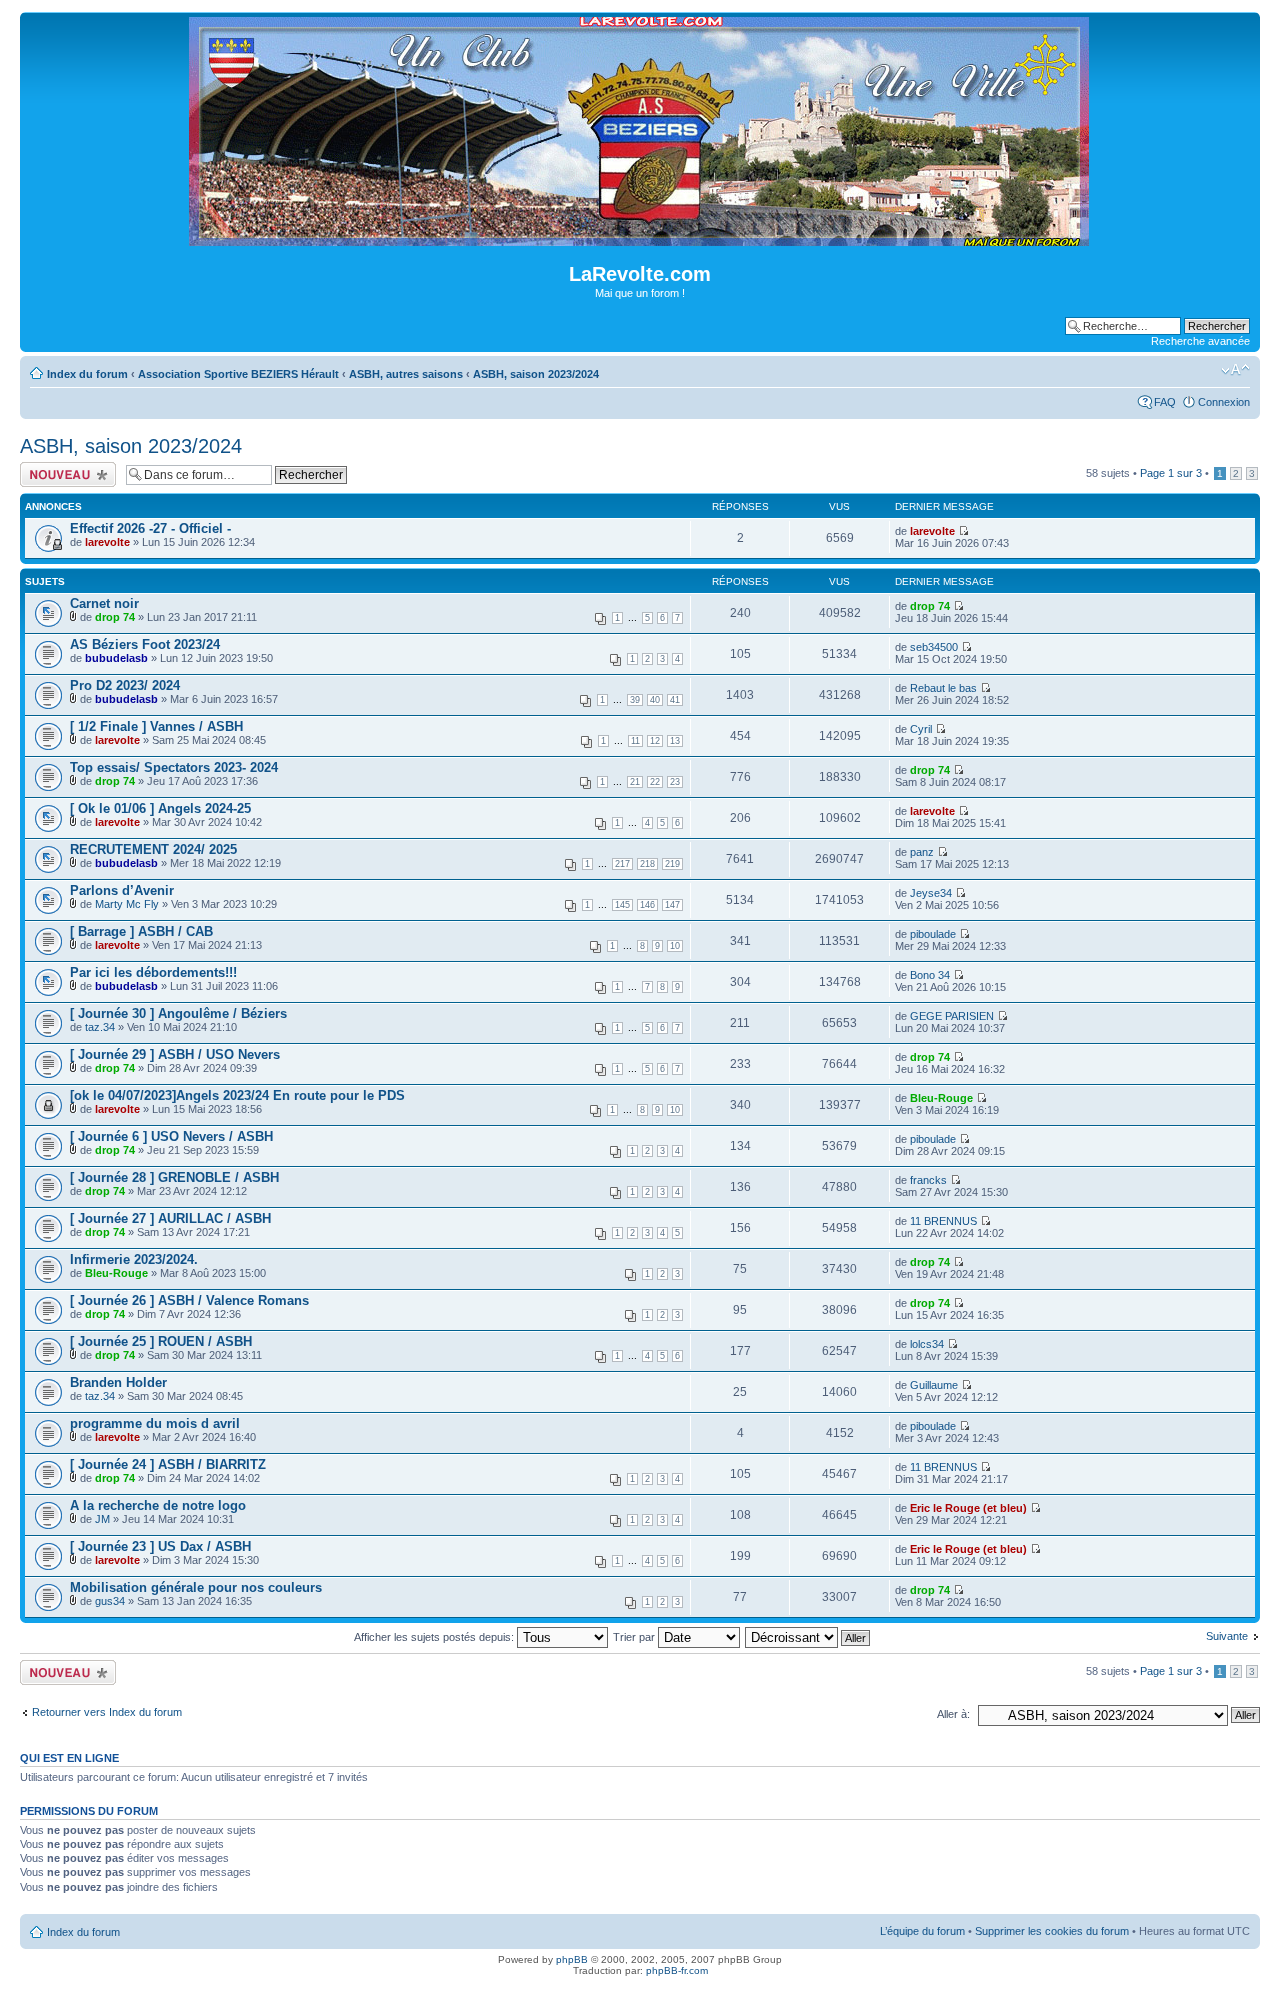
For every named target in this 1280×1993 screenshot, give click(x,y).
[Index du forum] (640, 237)
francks (928, 1180)
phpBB (572, 1959)
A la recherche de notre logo (158, 1505)
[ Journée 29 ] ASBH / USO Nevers (175, 1054)
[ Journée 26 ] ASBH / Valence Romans (189, 1300)
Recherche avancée (1200, 341)
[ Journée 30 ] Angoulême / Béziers (178, 1013)
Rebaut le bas (943, 688)
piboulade (933, 934)
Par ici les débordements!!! (153, 972)
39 (635, 700)
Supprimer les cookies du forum (1052, 1931)
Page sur (1171, 473)
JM (102, 1519)
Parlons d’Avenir (122, 890)
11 (635, 741)
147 (672, 905)
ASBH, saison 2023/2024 (536, 374)
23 (675, 782)
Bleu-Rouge (941, 1098)
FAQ (1165, 402)
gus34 (110, 1601)
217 (622, 864)
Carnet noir (104, 603)
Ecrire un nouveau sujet (64, 474)
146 (647, 905)
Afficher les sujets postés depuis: (435, 1637)
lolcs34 (927, 1344)
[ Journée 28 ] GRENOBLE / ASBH (174, 1177)
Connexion (1224, 402)
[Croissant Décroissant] (808, 1637)
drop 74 (115, 617)
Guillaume (934, 1385)
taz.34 (100, 1027)
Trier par (635, 1637)
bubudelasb (116, 658)
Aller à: (953, 1714)
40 (655, 700)
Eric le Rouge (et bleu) (968, 1508)
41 (675, 700)
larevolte (107, 542)
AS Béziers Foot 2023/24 (145, 644)
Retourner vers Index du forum (107, 1712)
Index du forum (87, 374)
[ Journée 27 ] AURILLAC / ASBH (170, 1218)
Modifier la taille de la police (1235, 370)
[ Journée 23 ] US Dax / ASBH (160, 1546)
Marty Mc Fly (127, 904)
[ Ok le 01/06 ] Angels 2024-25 (160, 808)
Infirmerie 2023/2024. (134, 1259)
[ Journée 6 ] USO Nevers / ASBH (171, 1136)
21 (635, 782)
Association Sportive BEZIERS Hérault (238, 374)
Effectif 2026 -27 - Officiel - (150, 528)
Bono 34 (930, 975)
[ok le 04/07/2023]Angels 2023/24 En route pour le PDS (237, 1095)
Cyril (921, 729)
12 (655, 741)
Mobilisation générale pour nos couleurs (196, 1587)
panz (922, 852)
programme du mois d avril (155, 1423)
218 (647, 864)
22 (655, 782)
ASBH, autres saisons (406, 374)
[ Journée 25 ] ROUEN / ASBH (161, 1341)
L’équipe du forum (922, 1931)
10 (675, 946)
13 (675, 741)
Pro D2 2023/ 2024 (125, 685)
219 (672, 864)
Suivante (1227, 1636)
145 (622, 905)
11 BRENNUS (943, 1221)
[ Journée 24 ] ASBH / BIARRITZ (168, 1464)
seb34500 (934, 647)
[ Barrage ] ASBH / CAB (141, 931)
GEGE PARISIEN (952, 1016)
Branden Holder (118, 1382)
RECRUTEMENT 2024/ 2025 (153, 849)
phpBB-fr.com (677, 1970)
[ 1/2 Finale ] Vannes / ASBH (156, 726)
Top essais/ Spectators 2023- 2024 (174, 767)
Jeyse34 (931, 893)
